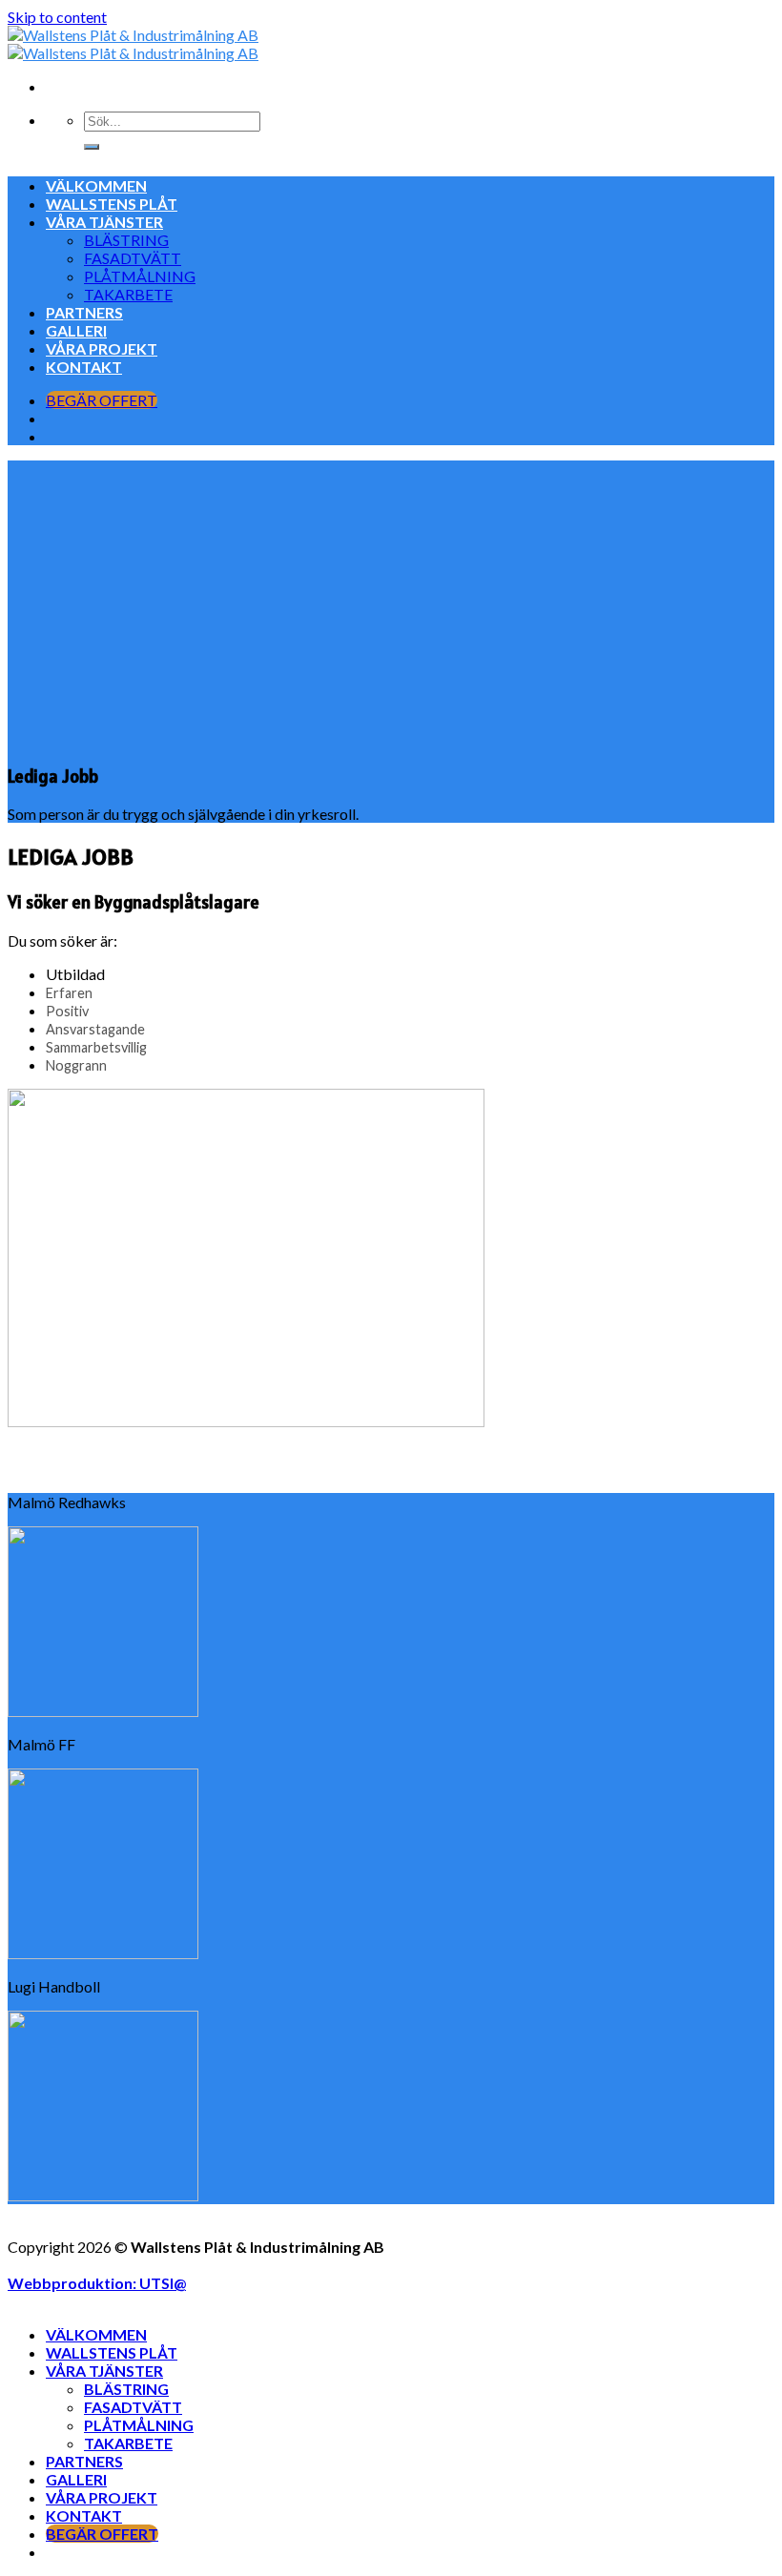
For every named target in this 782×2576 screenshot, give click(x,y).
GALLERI (76, 330)
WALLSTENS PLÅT (112, 204)
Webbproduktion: (97, 2283)
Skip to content (57, 17)
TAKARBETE (128, 294)
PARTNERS (84, 312)
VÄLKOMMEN (96, 185)
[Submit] (92, 147)
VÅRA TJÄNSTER (104, 222)
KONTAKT (84, 367)
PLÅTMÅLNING (140, 276)
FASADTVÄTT (133, 258)
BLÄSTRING (126, 240)
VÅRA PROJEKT (102, 348)
